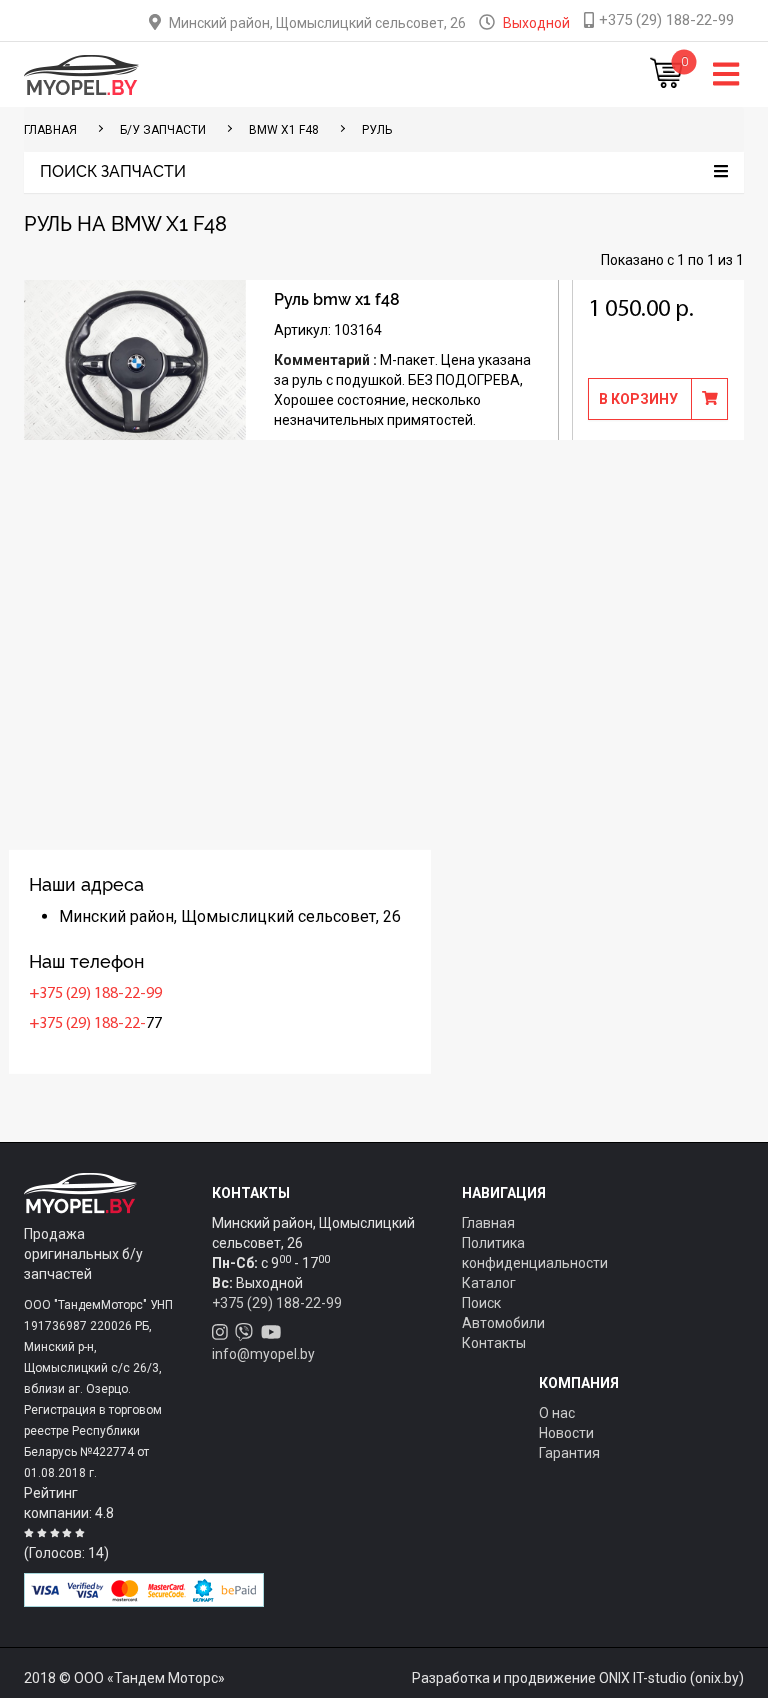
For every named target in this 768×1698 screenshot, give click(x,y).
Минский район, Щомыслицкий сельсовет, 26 (317, 23)
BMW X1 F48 (284, 130)
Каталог (489, 1283)
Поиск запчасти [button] (113, 172)
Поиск (481, 1303)
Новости (566, 1433)
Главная (488, 1223)
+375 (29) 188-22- (87, 1024)
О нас (557, 1413)
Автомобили (503, 1323)
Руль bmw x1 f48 (337, 299)
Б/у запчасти (163, 130)
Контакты (494, 1343)
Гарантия (569, 1453)
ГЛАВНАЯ (50, 130)
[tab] (384, 172)
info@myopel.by (263, 1354)
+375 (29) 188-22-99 (95, 994)
